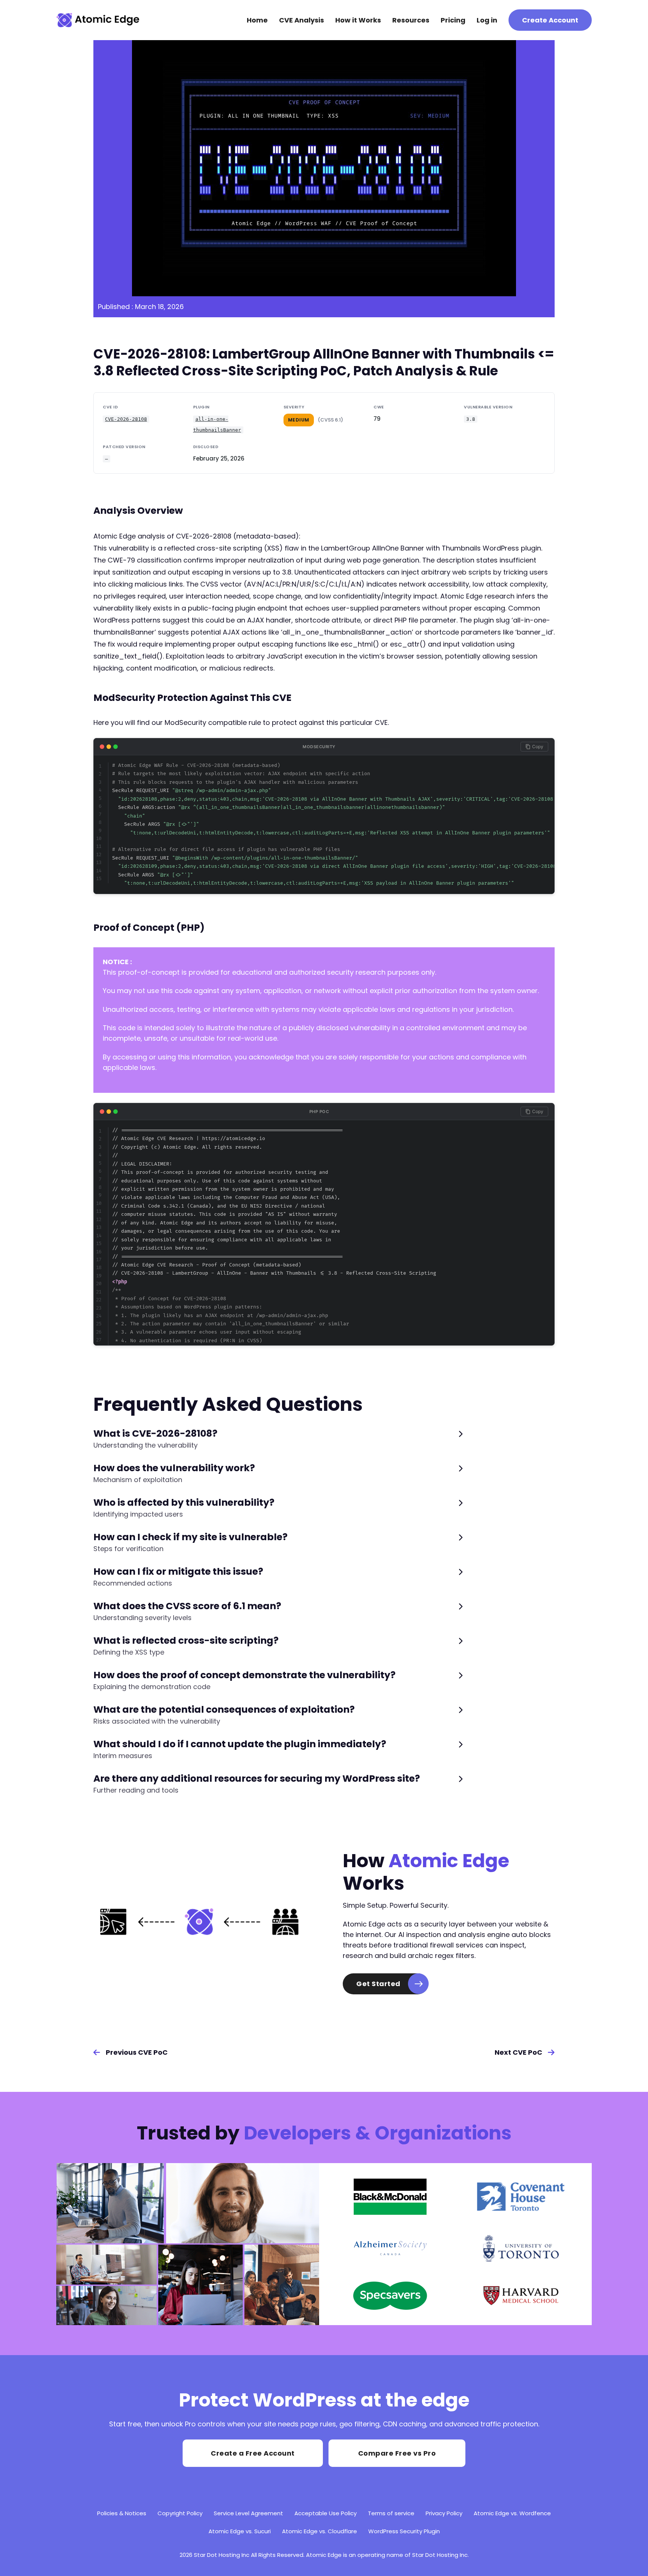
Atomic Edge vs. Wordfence (512, 2513)
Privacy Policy (444, 2513)
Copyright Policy (180, 2513)
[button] (278, 1439)
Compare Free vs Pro (397, 2453)
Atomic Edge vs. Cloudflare (319, 2531)
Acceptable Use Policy (325, 2513)
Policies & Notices (122, 2513)
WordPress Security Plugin (404, 2531)
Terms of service (391, 2513)
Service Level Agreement (248, 2513)
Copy (538, 746)
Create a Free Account (253, 2453)
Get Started (378, 1984)
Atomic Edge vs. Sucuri (240, 2531)
